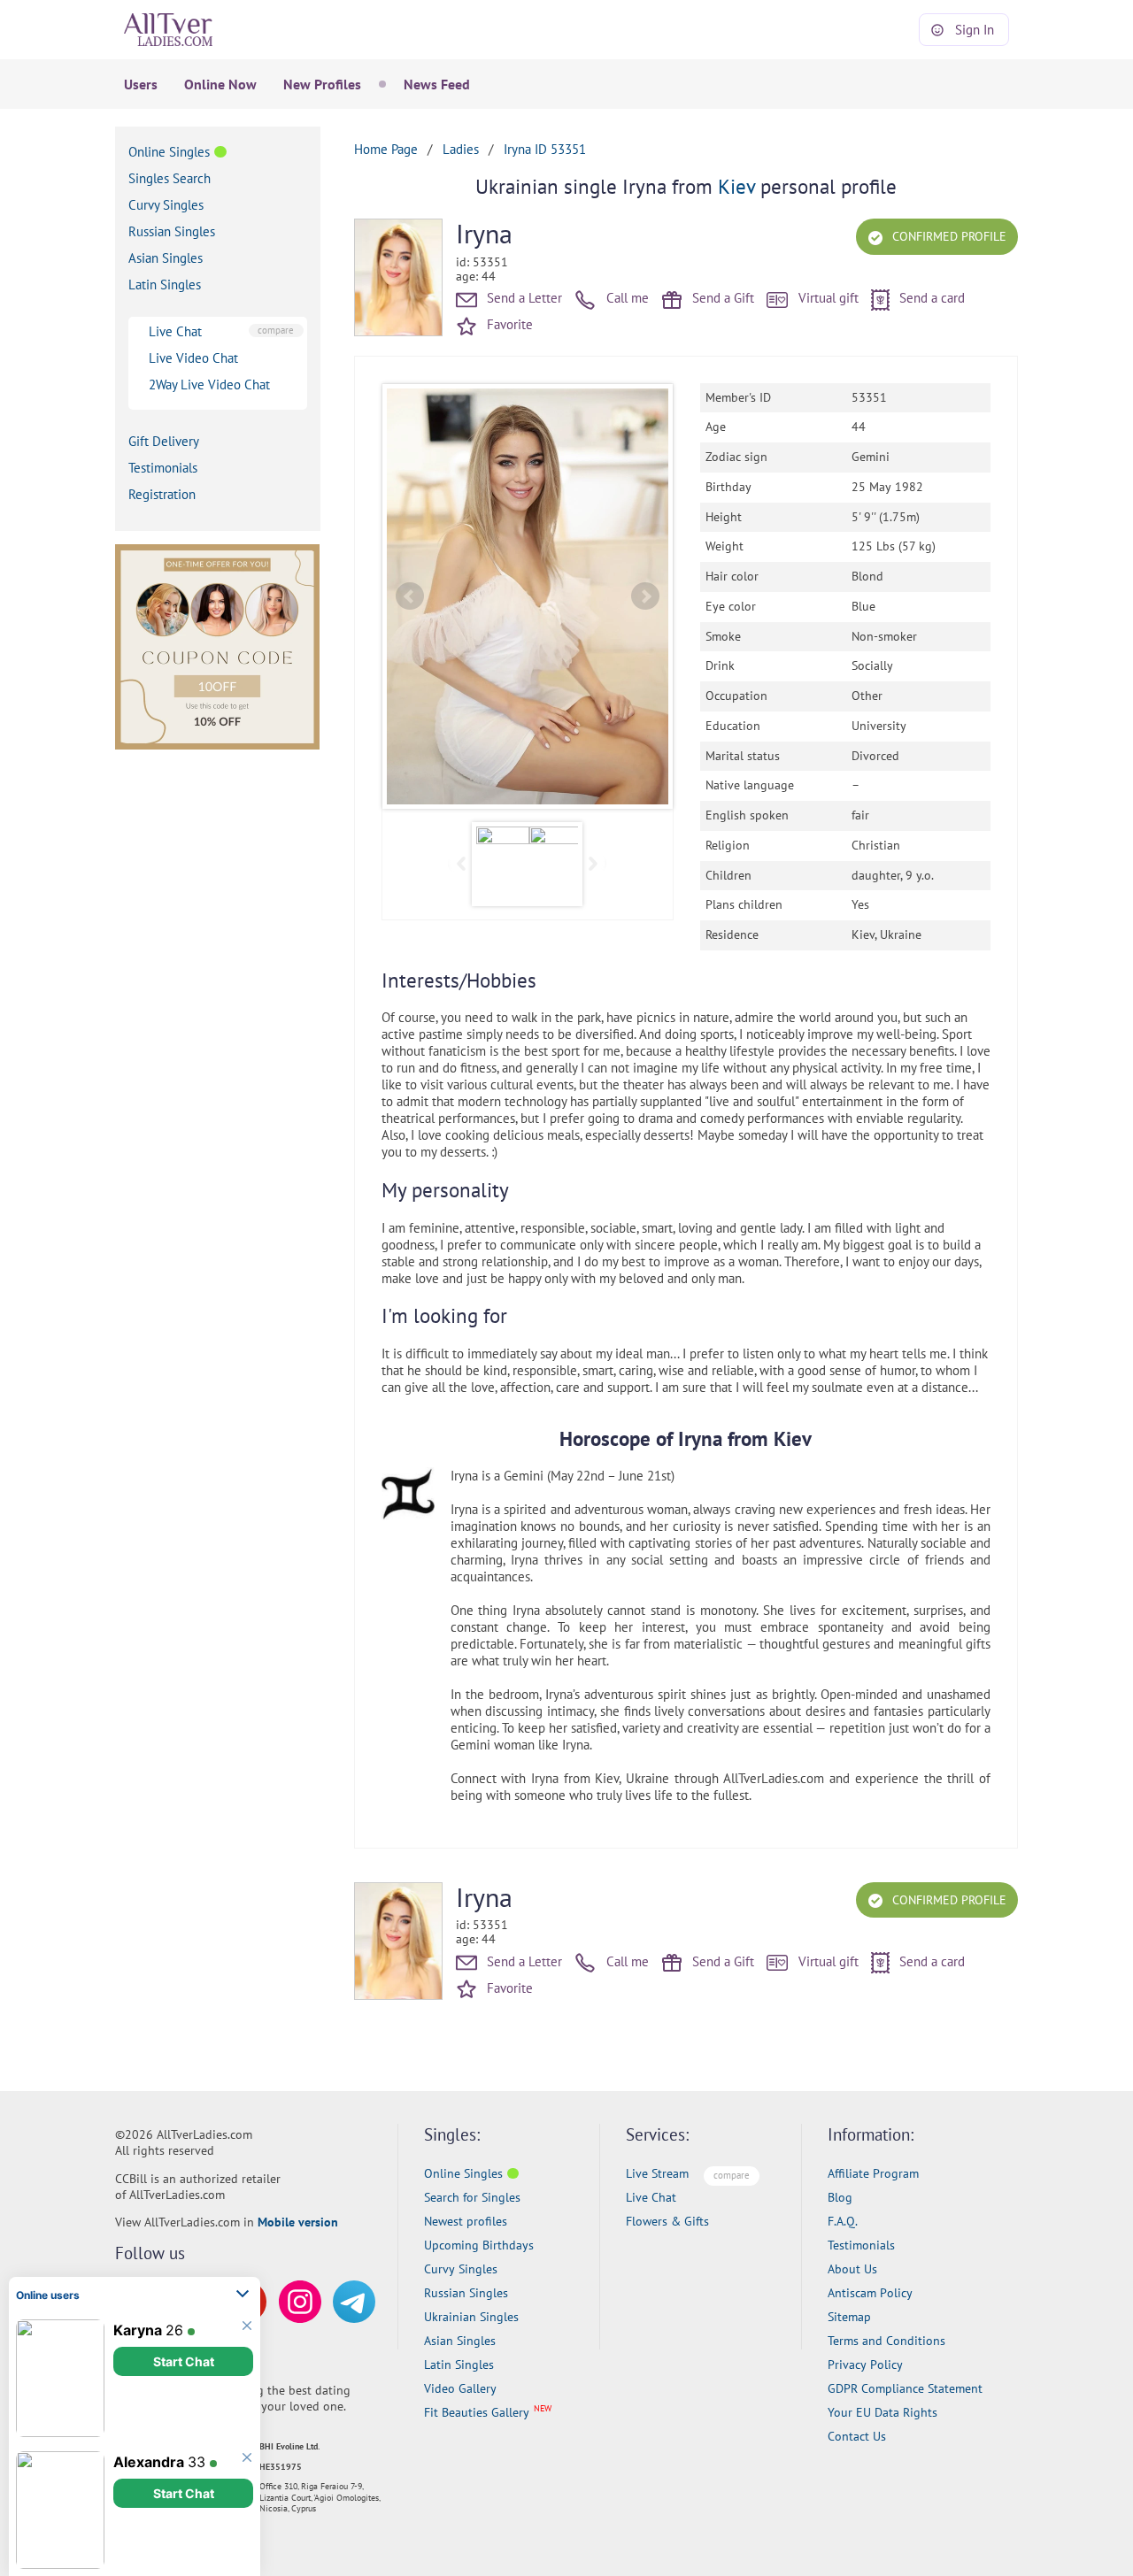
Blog (840, 2197)
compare (276, 330)
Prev (410, 596)
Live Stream (657, 2173)
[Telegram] (354, 2302)
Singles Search (170, 178)
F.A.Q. (843, 2221)
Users (141, 84)
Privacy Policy (865, 2365)
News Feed (437, 84)
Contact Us (857, 2436)
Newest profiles (466, 2221)
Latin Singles (165, 285)
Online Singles (169, 152)
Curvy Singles (166, 205)
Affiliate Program (873, 2173)
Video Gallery (460, 2388)
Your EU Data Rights (883, 2412)
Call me (626, 298)
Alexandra (149, 2462)
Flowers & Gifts (667, 2221)
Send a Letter (523, 298)
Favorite (508, 324)
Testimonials (163, 468)
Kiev (736, 186)
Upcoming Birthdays (479, 2245)
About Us (852, 2269)
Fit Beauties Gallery (477, 2412)
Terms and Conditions (886, 2341)
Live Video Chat (193, 358)
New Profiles (322, 84)
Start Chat (184, 2361)
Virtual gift (827, 298)
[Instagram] (300, 2302)
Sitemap (849, 2317)
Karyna (138, 2330)
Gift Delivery (164, 441)
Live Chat (175, 331)
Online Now (220, 84)
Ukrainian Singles (471, 2317)
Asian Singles (166, 258)
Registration (162, 494)
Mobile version (298, 2222)
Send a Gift (721, 298)
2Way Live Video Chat (209, 384)
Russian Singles (172, 231)
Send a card (930, 298)
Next (645, 596)
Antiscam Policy (870, 2293)
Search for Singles (472, 2197)
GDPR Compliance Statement (905, 2388)
